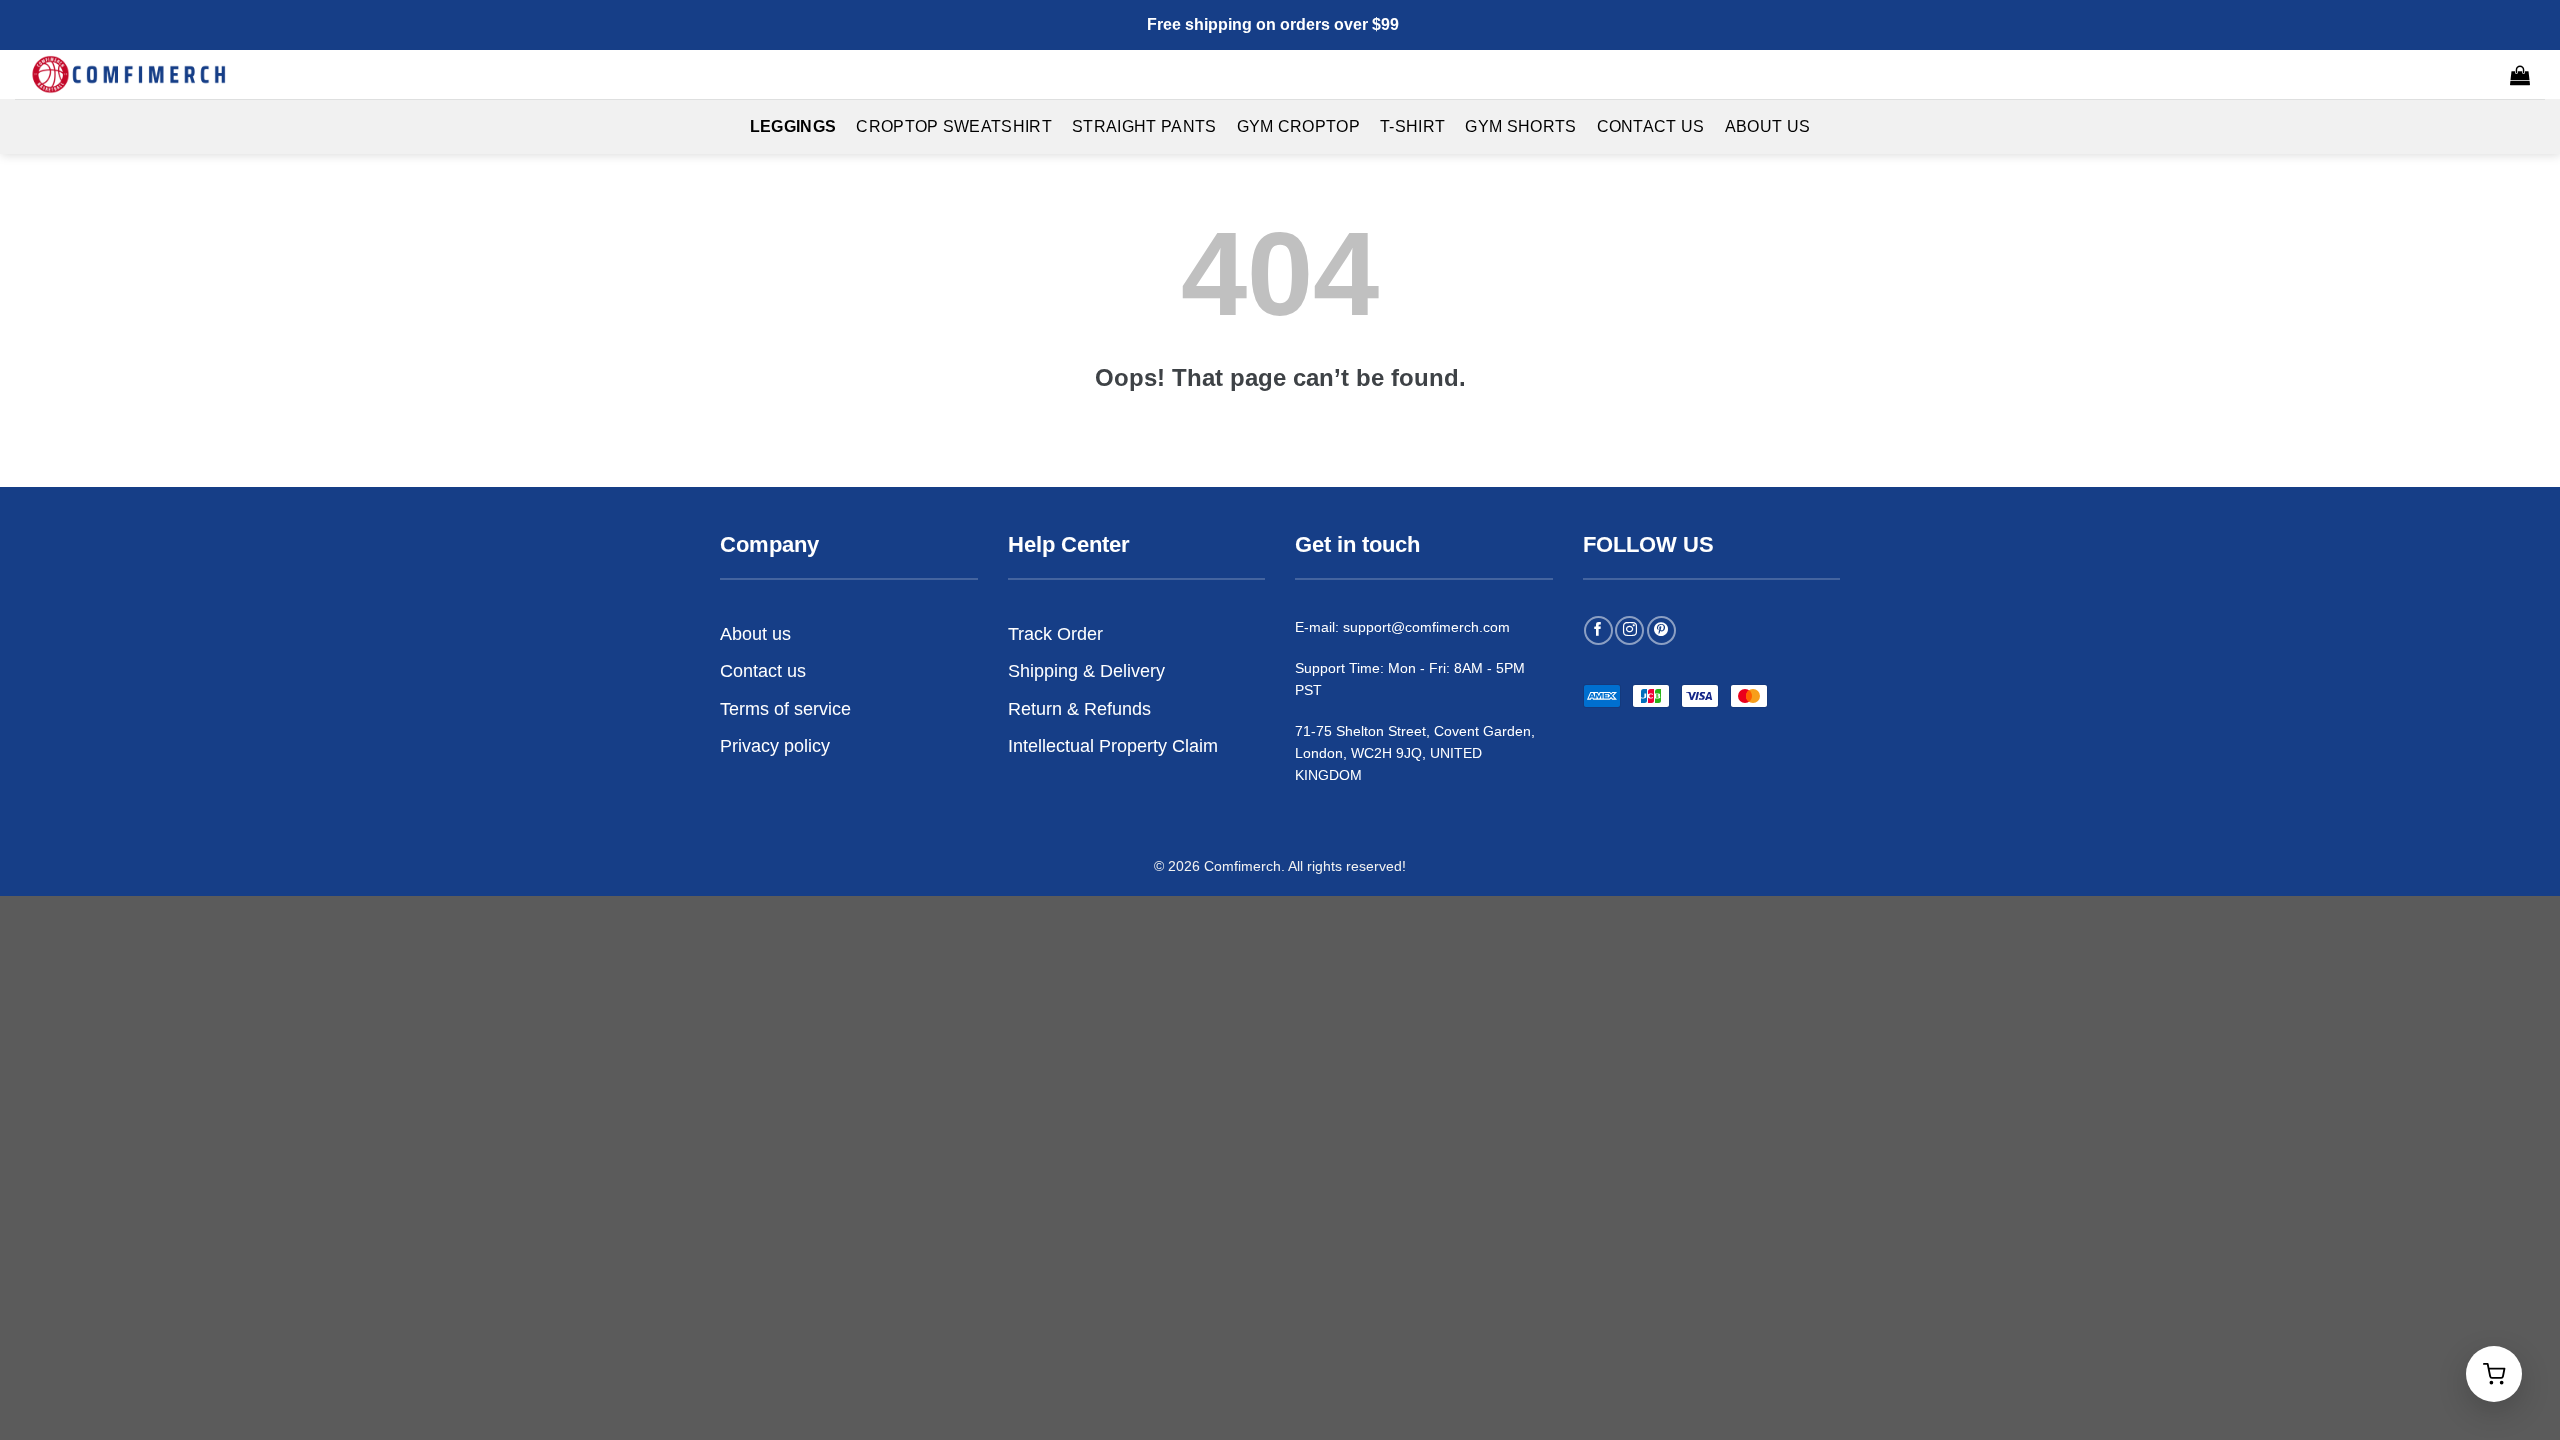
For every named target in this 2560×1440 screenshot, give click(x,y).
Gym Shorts (1520, 126)
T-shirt (1412, 126)
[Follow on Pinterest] (1661, 630)
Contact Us (1651, 126)
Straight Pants (1144, 126)
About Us (1768, 126)
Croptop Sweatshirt (954, 126)
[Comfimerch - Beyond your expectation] (130, 74)
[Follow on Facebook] (1598, 630)
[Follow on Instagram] (1629, 630)
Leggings (793, 126)
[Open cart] (2494, 1374)
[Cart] (2520, 75)
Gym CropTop (1299, 126)
